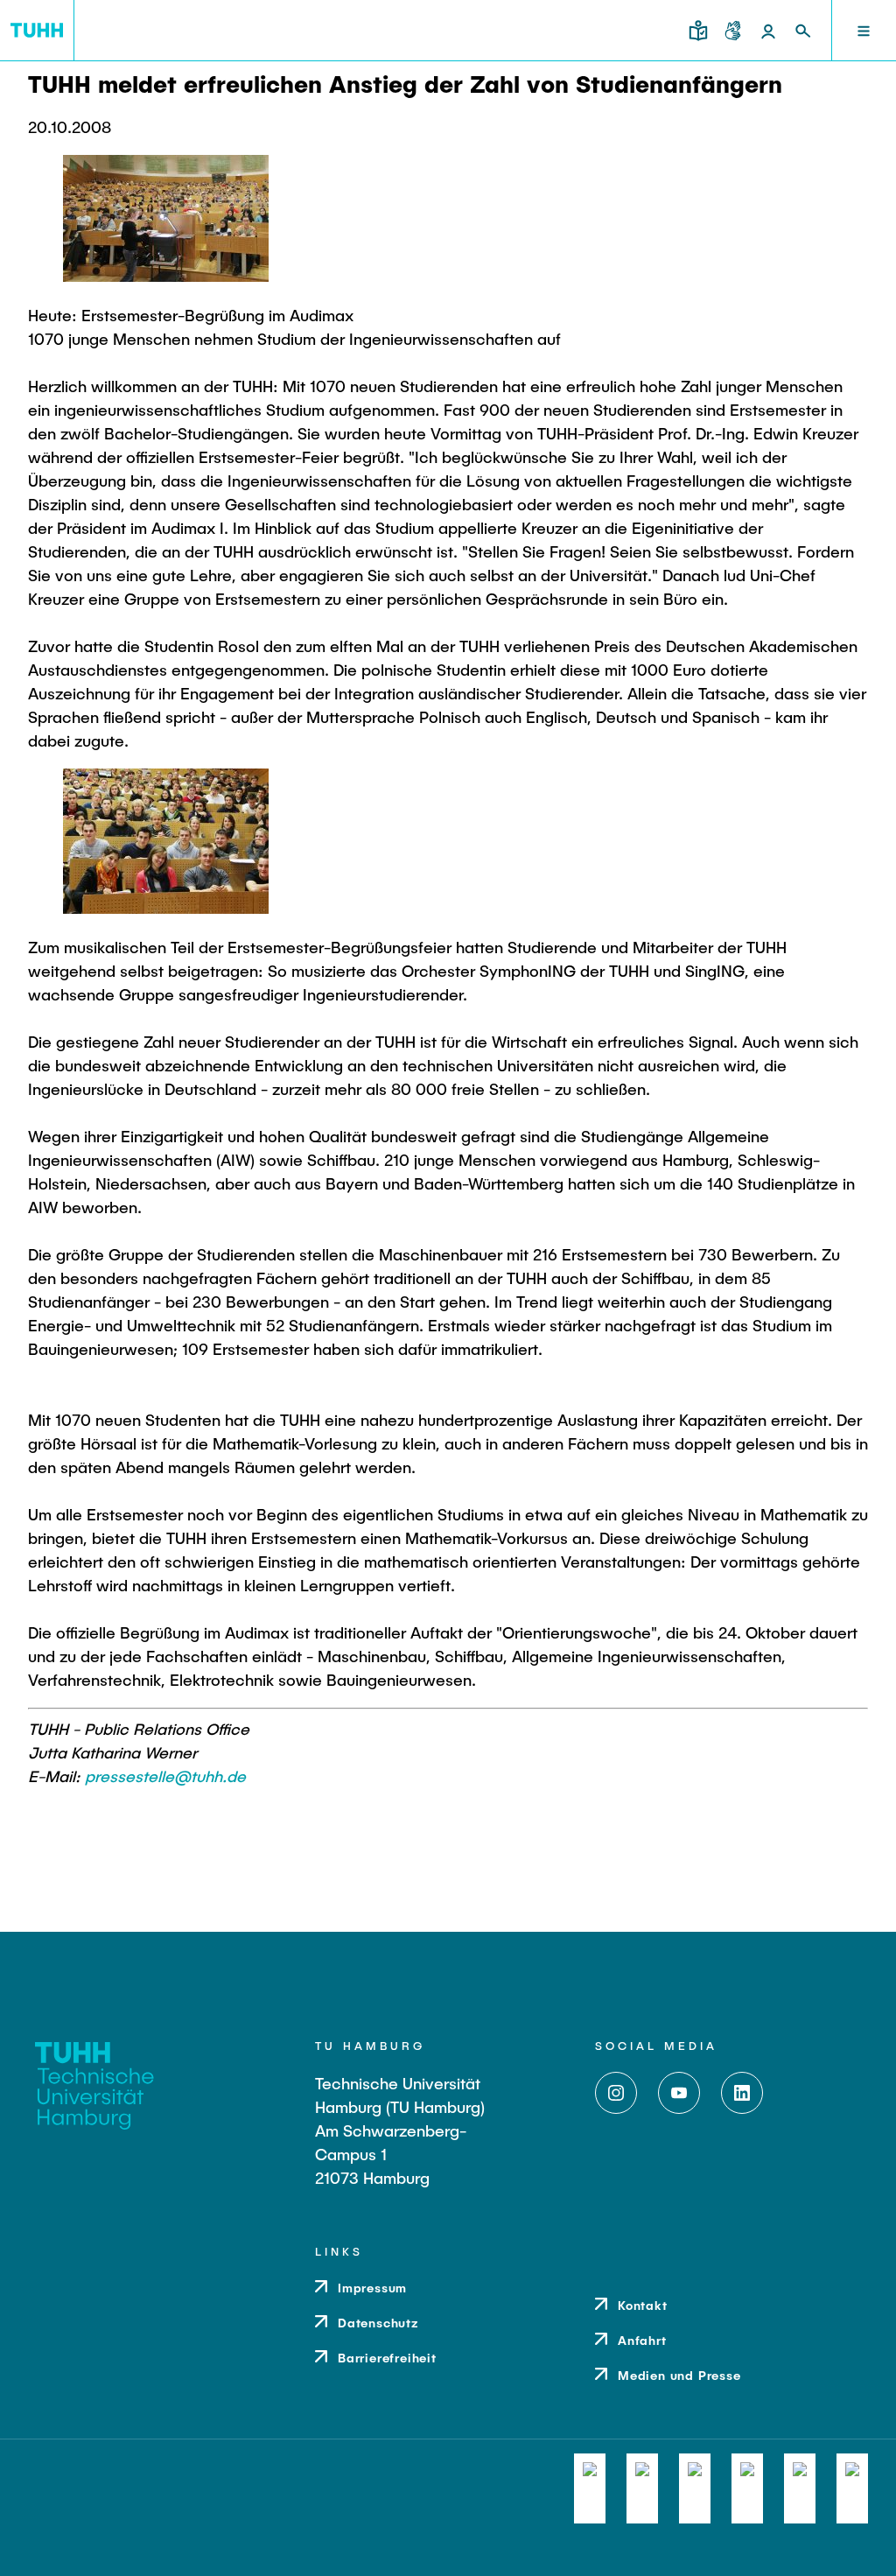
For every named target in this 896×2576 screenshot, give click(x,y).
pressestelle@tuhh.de (165, 1776)
